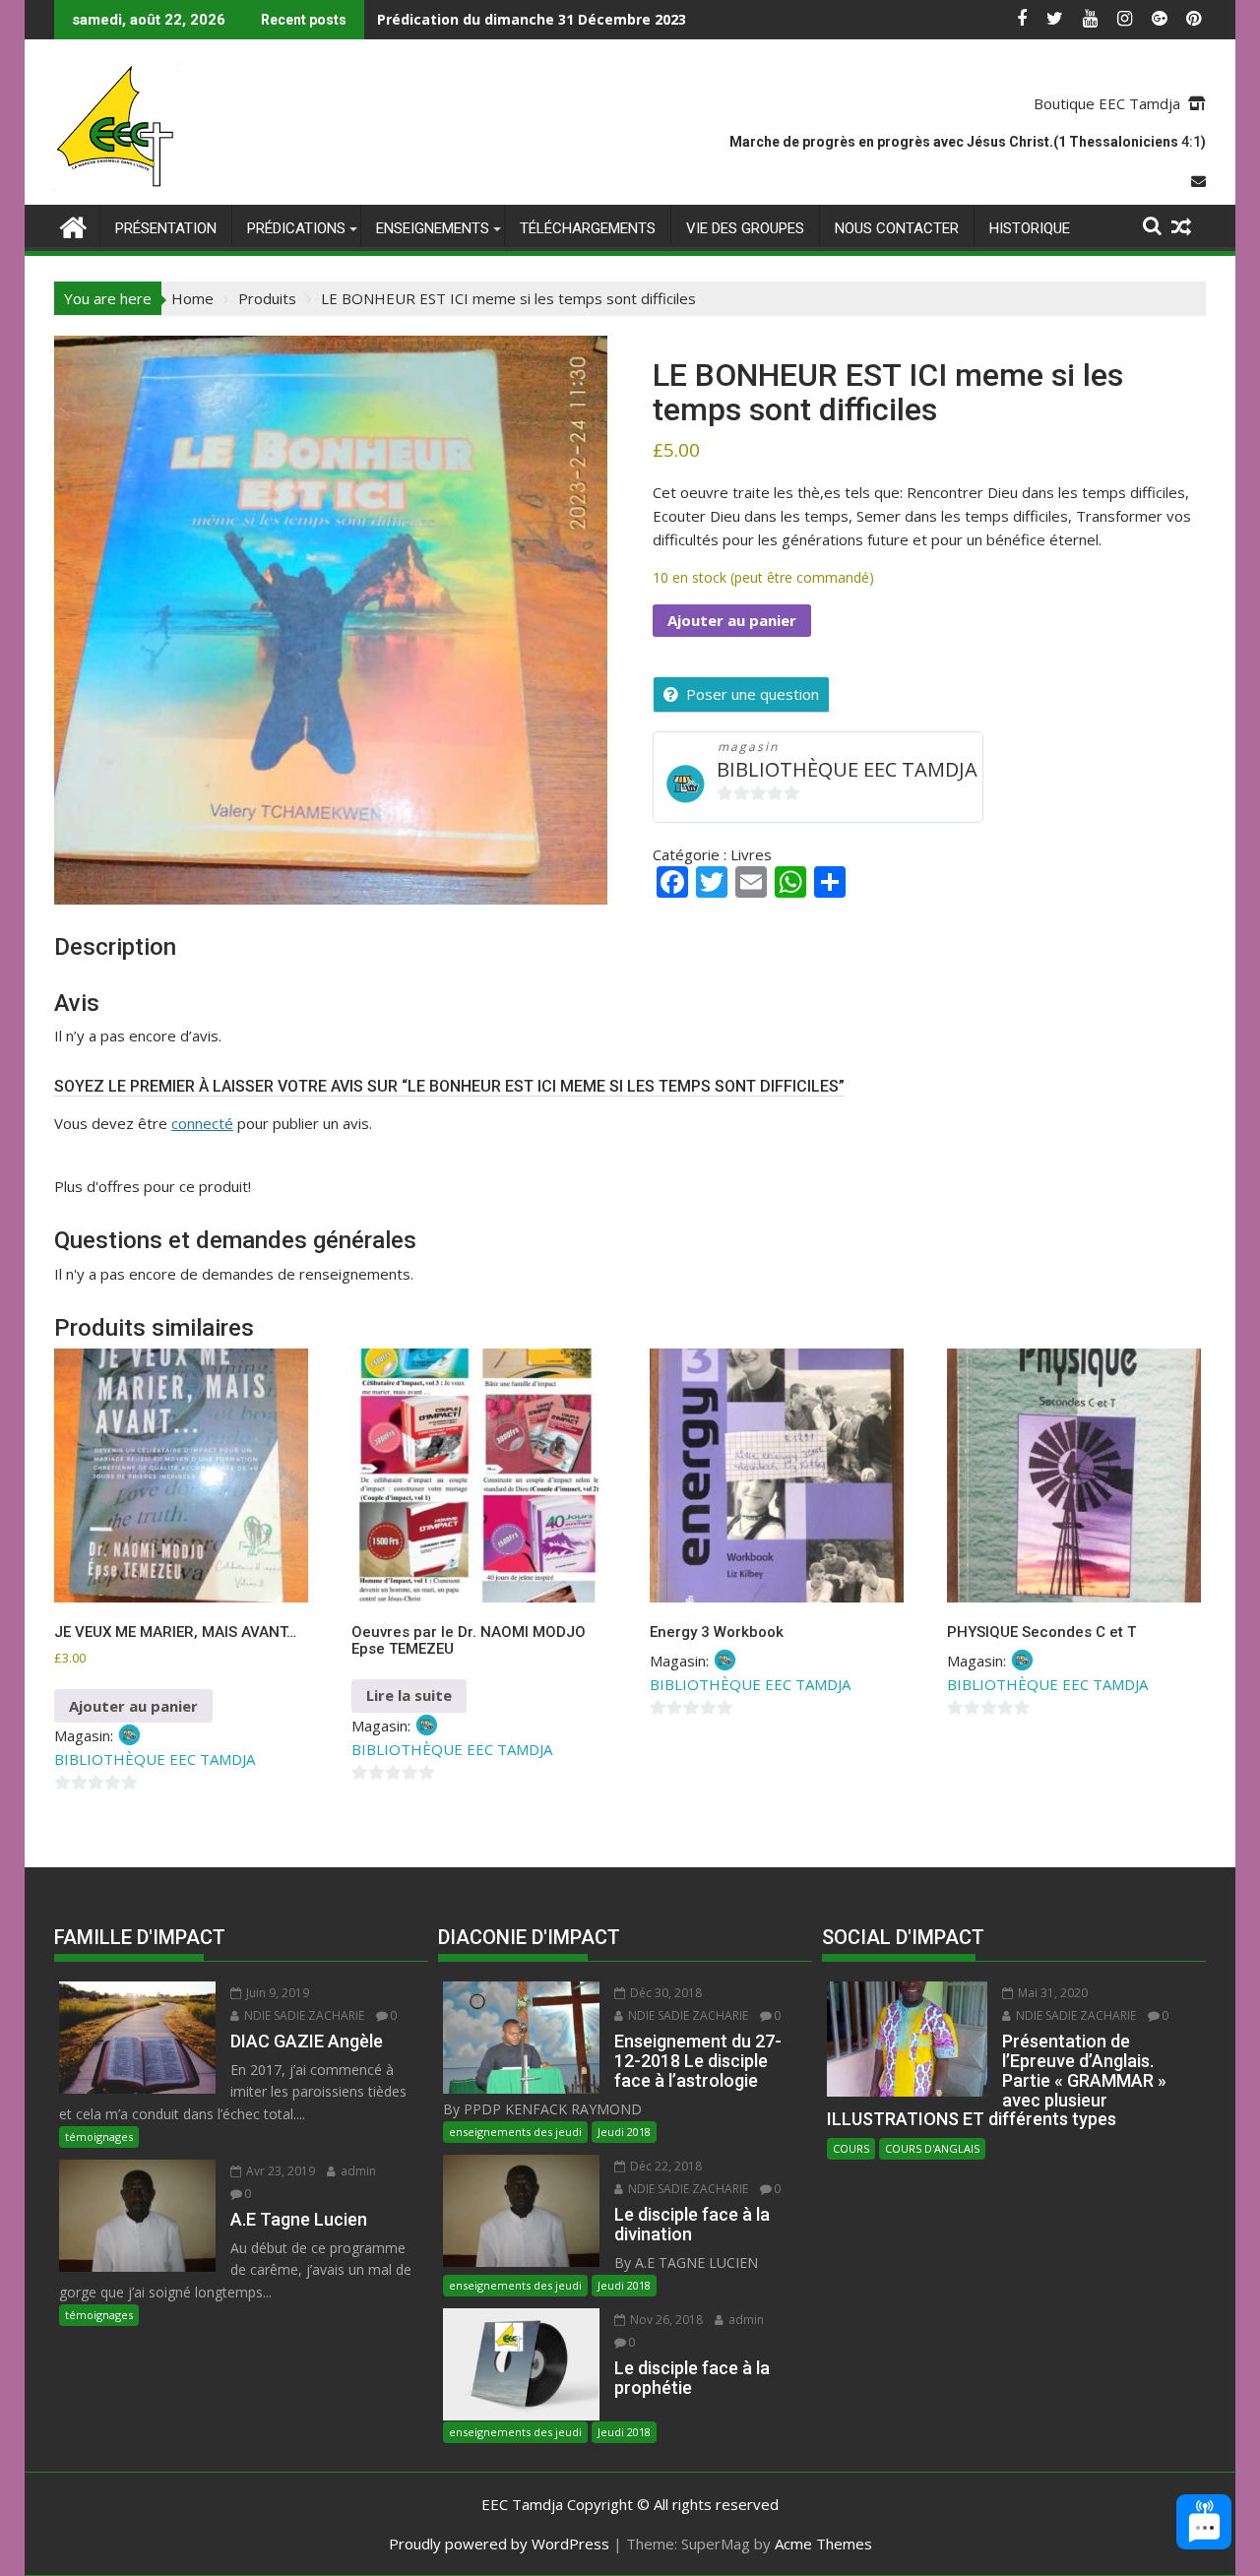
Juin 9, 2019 (276, 1993)
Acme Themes (823, 2544)
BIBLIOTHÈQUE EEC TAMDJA (847, 769)
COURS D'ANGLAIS (932, 2148)
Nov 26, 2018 (665, 2320)
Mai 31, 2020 (1051, 1993)
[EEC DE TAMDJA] (73, 225)
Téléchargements (588, 228)
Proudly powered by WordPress (499, 2544)
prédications (296, 228)
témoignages (99, 2136)
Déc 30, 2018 (664, 1993)
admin (357, 2171)
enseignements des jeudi (515, 2132)
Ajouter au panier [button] (133, 1706)
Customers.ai (1038, 2470)
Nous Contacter (897, 228)
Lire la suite (409, 1695)
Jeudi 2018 (624, 2132)
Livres (751, 854)
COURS (851, 2148)
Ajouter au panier (732, 620)
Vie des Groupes (745, 228)
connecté (202, 1123)
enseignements (433, 228)
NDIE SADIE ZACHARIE (303, 2015)
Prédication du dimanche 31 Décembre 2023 (532, 19)
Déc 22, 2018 (664, 2166)
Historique (1030, 228)
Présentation (166, 228)
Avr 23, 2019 (279, 2171)
